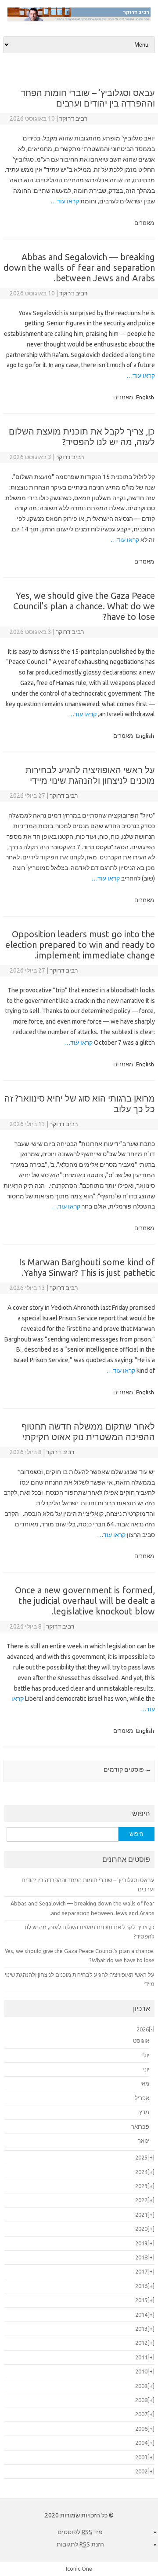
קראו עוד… (65, 201)
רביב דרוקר (73, 118)
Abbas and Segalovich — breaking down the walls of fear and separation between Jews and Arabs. (79, 267)
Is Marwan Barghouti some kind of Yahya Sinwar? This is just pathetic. (87, 1267)
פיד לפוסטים (80, 2532)
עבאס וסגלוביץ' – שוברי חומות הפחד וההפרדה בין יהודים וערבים (88, 98)
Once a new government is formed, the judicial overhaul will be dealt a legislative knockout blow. (85, 1601)
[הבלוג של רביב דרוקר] (79, 19)
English (145, 397)
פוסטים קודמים (127, 1769)
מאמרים (144, 223)
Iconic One (79, 2569)
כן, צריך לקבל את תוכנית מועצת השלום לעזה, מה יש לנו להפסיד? (82, 437)
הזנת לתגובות (80, 2544)
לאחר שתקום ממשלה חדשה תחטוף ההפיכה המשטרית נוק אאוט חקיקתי (88, 1432)
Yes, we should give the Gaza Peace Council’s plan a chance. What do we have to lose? (84, 606)
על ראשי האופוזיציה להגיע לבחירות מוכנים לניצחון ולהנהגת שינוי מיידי (90, 775)
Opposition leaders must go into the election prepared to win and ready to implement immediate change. (80, 945)
